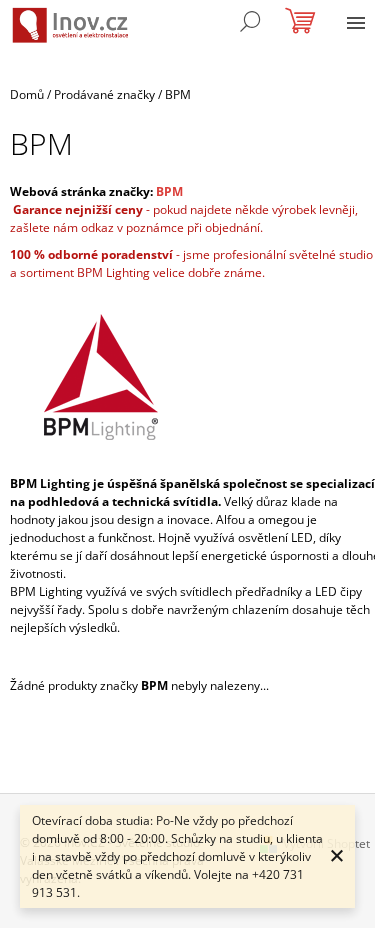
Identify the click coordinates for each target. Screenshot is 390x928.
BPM (169, 191)
